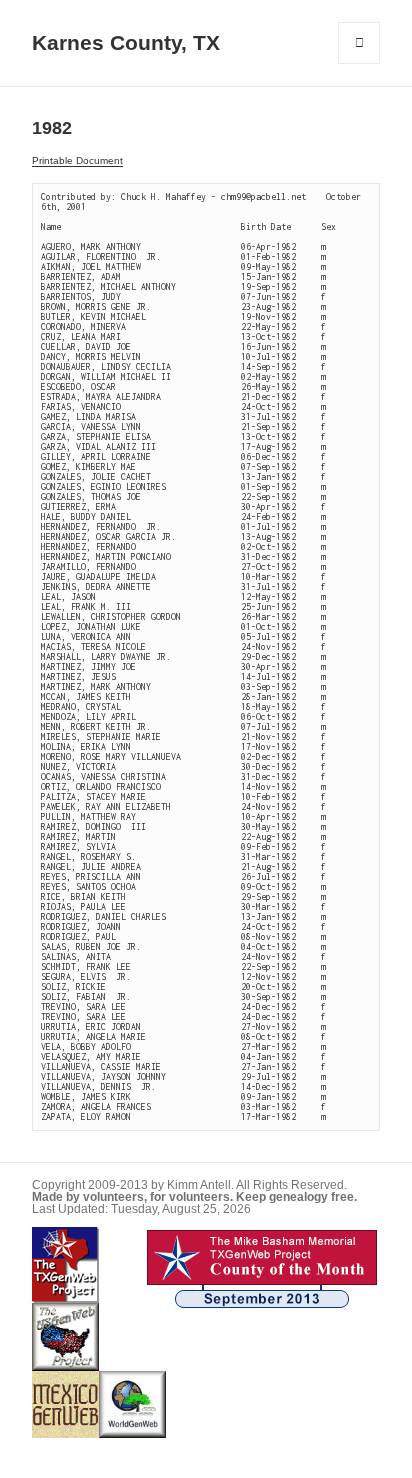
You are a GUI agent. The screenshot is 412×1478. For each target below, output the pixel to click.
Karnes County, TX (126, 43)
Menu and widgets (359, 63)
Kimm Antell (199, 1184)
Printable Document (77, 160)
